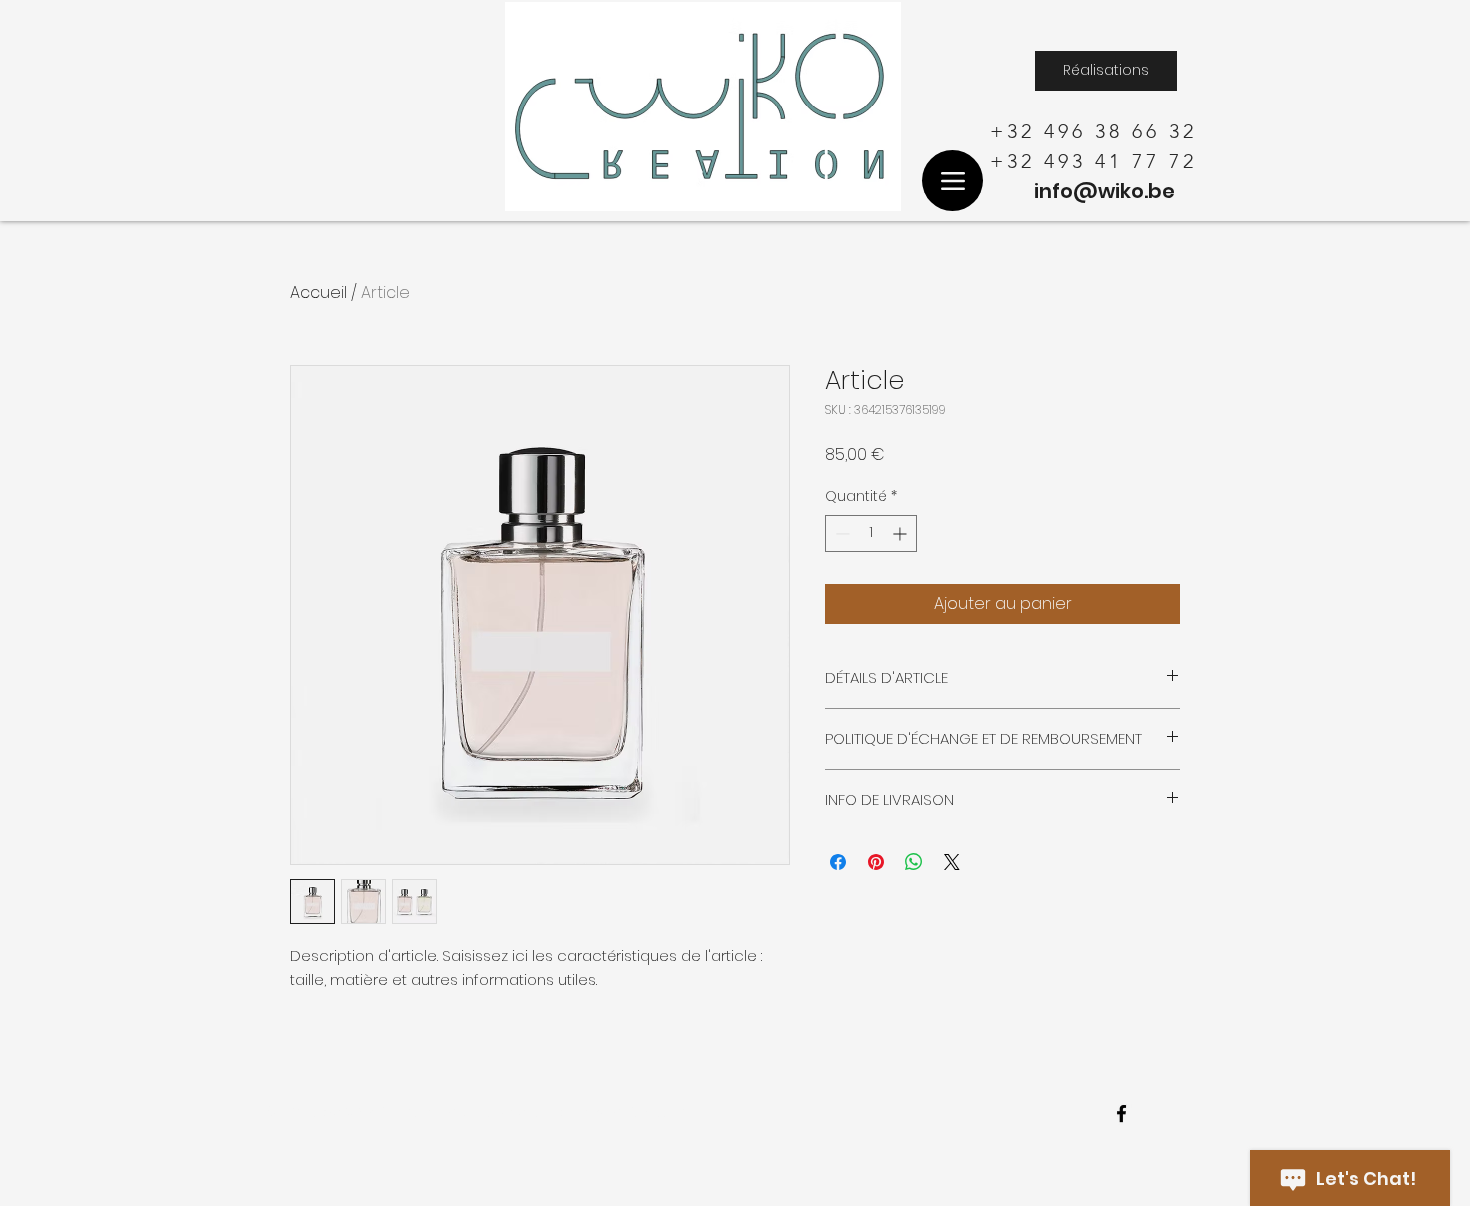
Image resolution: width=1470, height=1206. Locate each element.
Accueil (318, 292)
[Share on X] (952, 862)
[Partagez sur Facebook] (838, 862)
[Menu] (952, 180)
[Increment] (901, 533)
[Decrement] (840, 533)
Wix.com (656, 1111)
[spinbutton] (871, 533)
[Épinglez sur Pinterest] (876, 862)
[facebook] (1121, 1113)
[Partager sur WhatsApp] (914, 862)
